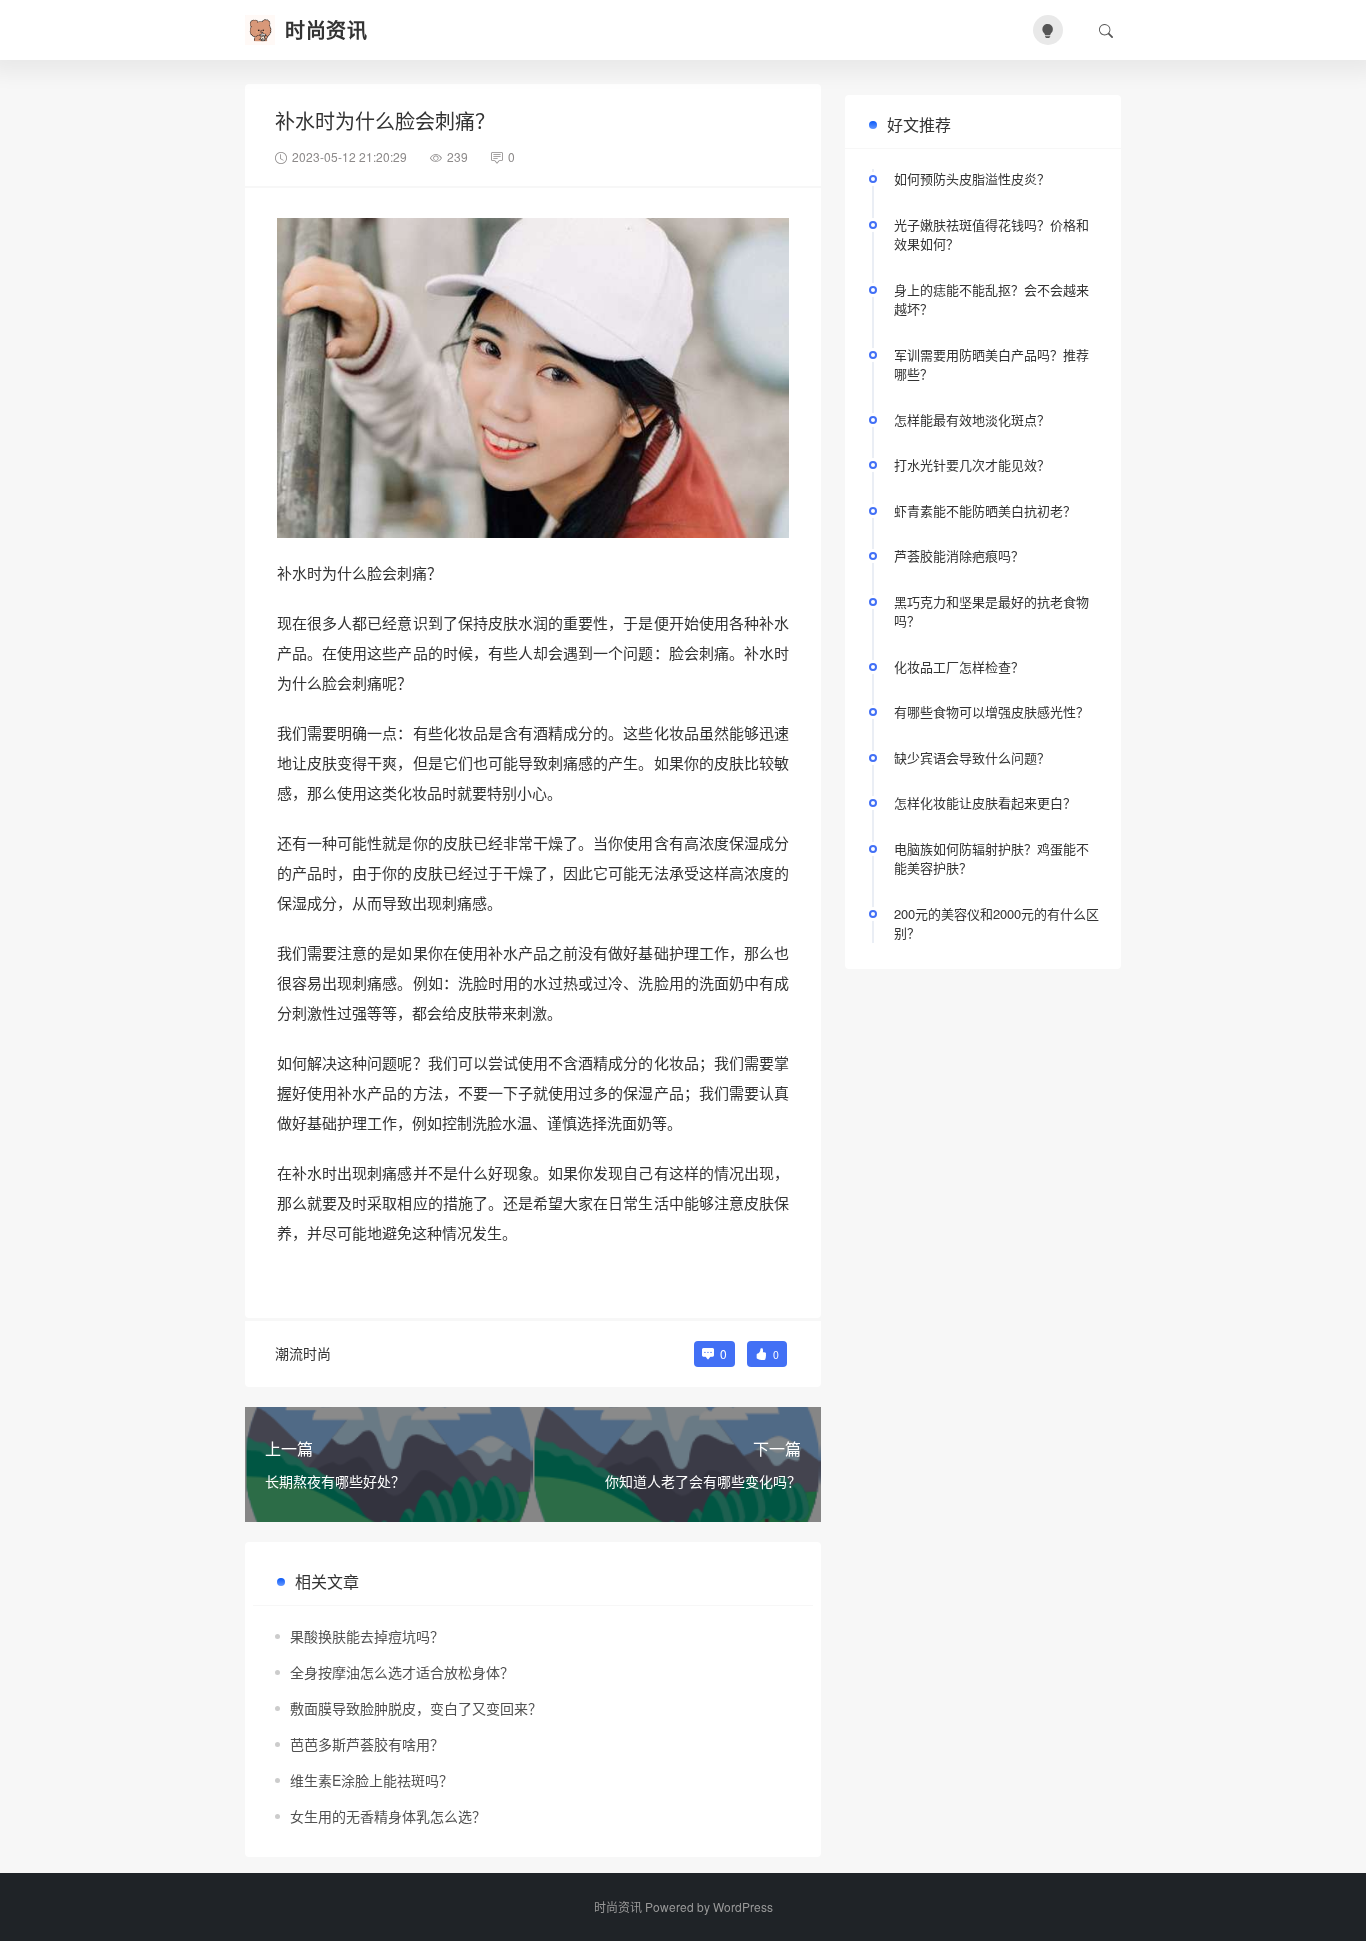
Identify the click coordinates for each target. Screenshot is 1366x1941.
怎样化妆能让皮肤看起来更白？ (985, 802)
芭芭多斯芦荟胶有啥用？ (367, 1744)
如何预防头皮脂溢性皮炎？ (972, 178)
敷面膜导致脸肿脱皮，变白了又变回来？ (416, 1708)
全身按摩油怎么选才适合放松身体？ (402, 1672)
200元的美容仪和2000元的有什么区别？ (996, 923)
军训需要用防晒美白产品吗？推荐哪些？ (991, 364)
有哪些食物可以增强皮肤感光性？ (991, 711)
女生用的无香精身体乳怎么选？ (388, 1816)
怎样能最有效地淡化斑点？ (972, 419)
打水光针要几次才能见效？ (972, 464)
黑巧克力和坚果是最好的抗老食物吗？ (991, 611)
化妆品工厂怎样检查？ (959, 666)
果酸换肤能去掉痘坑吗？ (367, 1636)
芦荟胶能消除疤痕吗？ (959, 555)
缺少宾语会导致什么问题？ (972, 757)
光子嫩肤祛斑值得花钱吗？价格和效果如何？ (991, 234)
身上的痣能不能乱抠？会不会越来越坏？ (991, 299)
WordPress (743, 1906)
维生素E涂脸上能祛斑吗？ (371, 1780)
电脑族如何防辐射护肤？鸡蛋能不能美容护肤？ (991, 858)
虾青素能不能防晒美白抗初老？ (985, 510)
